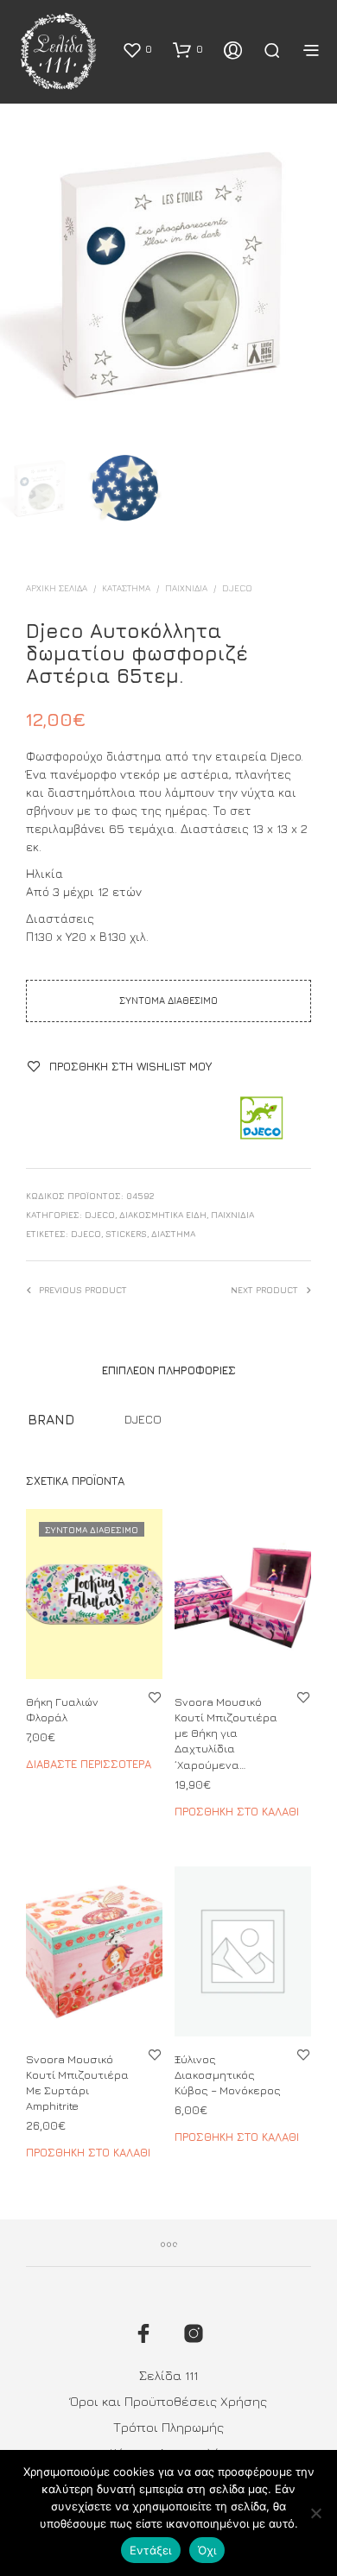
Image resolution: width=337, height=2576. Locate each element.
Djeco (86, 1234)
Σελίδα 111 (168, 2375)
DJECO (237, 588)
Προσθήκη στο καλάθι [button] (237, 1811)
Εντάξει (151, 2550)
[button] (137, 49)
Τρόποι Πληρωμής (168, 2427)
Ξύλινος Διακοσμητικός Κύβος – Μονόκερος (228, 2074)
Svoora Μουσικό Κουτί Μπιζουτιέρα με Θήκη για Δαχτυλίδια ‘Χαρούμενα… (226, 1733)
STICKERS (126, 1234)
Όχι (207, 2550)
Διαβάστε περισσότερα (89, 1764)
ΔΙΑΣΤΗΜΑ (173, 1234)
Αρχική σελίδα (57, 588)
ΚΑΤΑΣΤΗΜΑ (126, 588)
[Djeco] (261, 1119)
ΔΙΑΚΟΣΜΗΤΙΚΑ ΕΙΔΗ (163, 1215)
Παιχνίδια (186, 588)
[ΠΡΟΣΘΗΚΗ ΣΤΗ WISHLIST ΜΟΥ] (155, 1697)
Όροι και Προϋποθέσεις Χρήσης (168, 2401)
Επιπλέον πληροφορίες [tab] (169, 1370)
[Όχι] (315, 2513)
